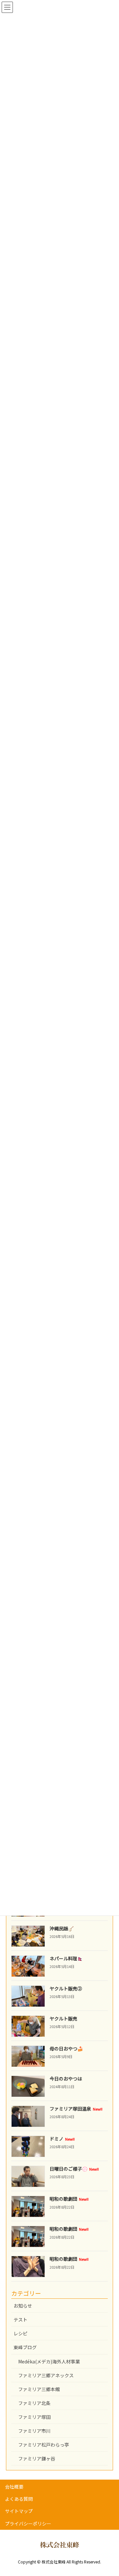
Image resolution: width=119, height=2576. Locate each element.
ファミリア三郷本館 (39, 2389)
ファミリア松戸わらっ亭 (44, 2445)
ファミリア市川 (34, 2431)
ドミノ (62, 2139)
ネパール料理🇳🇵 (66, 1958)
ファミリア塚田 (34, 2417)
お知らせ (23, 2306)
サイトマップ (19, 2511)
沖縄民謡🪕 (62, 1928)
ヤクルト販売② (66, 1988)
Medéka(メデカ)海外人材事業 (49, 2361)
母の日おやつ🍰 (66, 2049)
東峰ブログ (25, 2347)
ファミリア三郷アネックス (46, 2375)
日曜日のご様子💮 (74, 2169)
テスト (20, 2320)
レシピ (20, 2333)
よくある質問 (19, 2499)
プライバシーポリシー (28, 2524)
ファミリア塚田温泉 (76, 2109)
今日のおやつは (66, 2079)
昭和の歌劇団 (69, 2199)
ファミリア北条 (34, 2403)
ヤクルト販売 (63, 2018)
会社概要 (14, 2487)
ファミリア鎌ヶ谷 (37, 2458)
